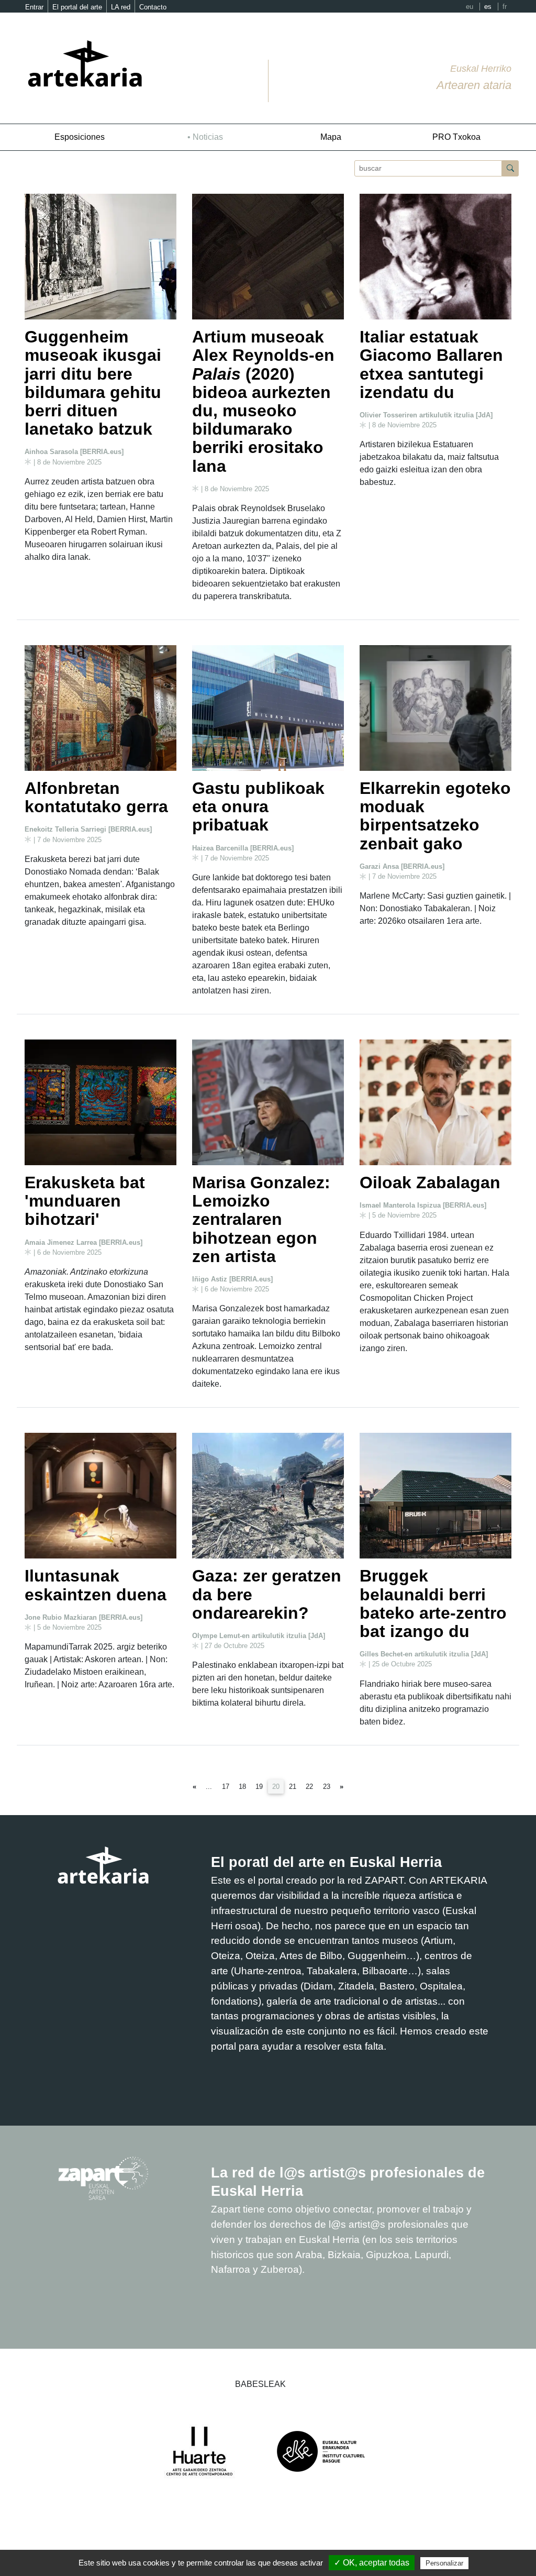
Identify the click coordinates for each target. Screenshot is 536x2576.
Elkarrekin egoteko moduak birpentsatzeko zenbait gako (435, 816)
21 (293, 1787)
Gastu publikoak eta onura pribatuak (258, 806)
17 (226, 1787)
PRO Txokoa (456, 137)
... (209, 1787)
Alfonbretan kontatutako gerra (96, 797)
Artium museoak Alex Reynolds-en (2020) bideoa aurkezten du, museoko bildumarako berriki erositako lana (263, 401)
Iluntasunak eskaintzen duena (96, 1585)
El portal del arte (77, 7)
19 (259, 1787)
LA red (121, 7)
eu (470, 7)
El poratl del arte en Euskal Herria (326, 1862)
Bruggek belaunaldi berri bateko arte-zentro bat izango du (433, 1604)
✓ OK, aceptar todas (372, 2563)
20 (278, 1786)
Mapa (331, 137)
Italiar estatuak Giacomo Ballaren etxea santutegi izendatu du (431, 364)
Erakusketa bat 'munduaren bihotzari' (85, 1201)
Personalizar (444, 2563)
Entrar (34, 7)
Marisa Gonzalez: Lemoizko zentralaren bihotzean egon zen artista (261, 1219)
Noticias (208, 137)
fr (505, 7)
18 (242, 1787)
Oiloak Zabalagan (430, 1182)
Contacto (153, 7)
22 (309, 1787)
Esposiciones (80, 137)
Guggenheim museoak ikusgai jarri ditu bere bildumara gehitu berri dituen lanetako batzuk (93, 383)
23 (327, 1787)
